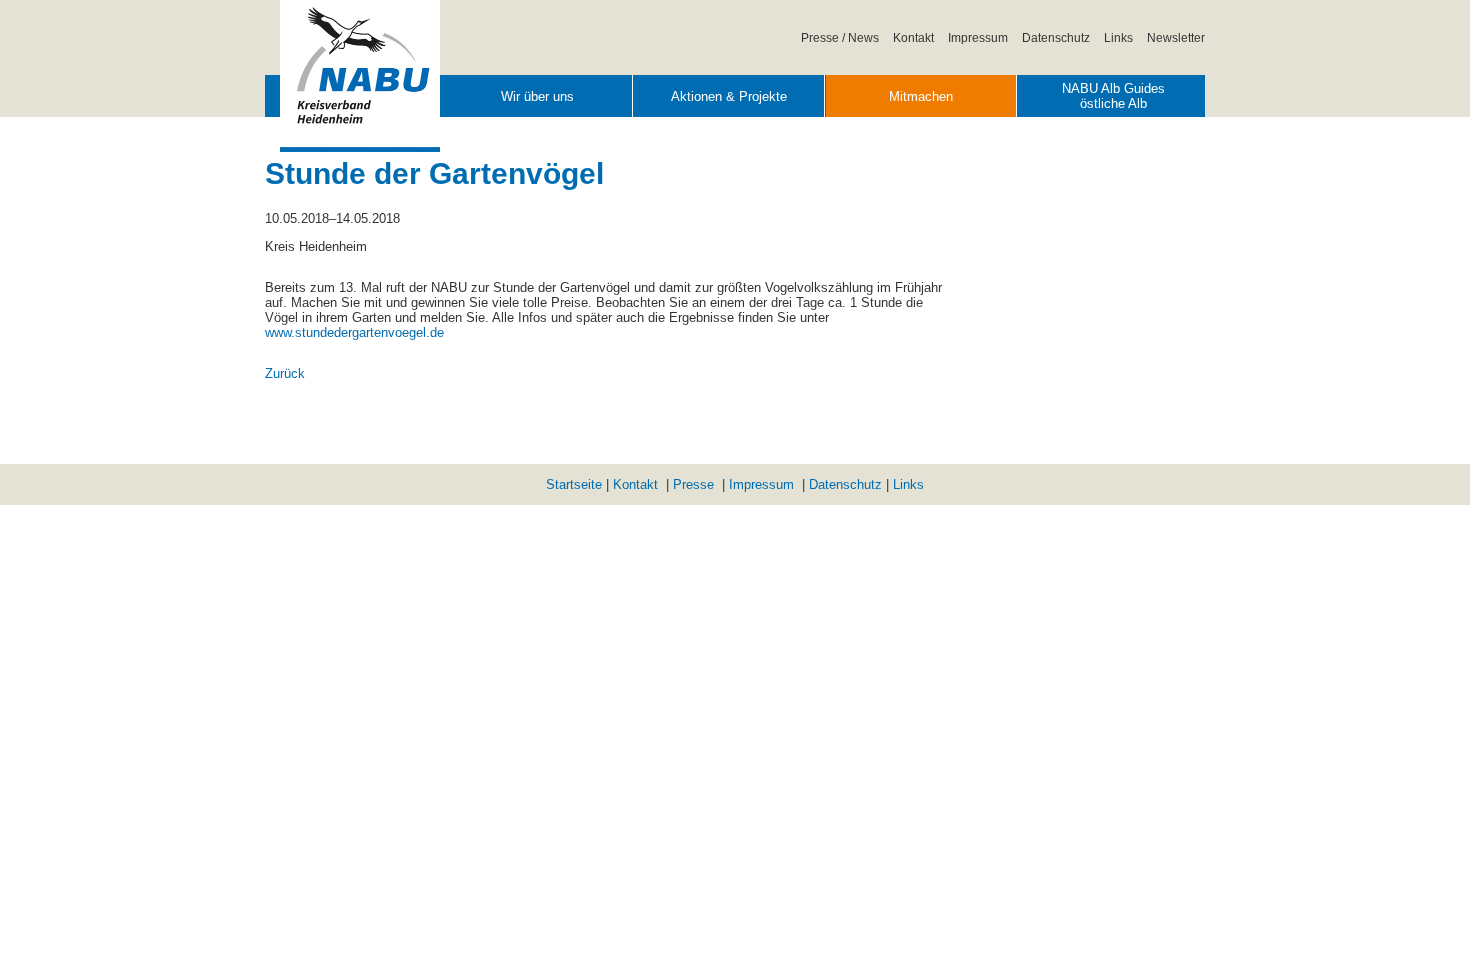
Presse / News (840, 37)
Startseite (574, 484)
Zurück (285, 373)
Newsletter (1176, 37)
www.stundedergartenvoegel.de (354, 332)
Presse (693, 484)
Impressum (978, 37)
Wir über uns (537, 96)
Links (1118, 37)
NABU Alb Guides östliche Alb (1113, 96)
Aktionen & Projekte (729, 96)
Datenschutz (1056, 37)
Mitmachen (921, 96)
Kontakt (913, 37)
